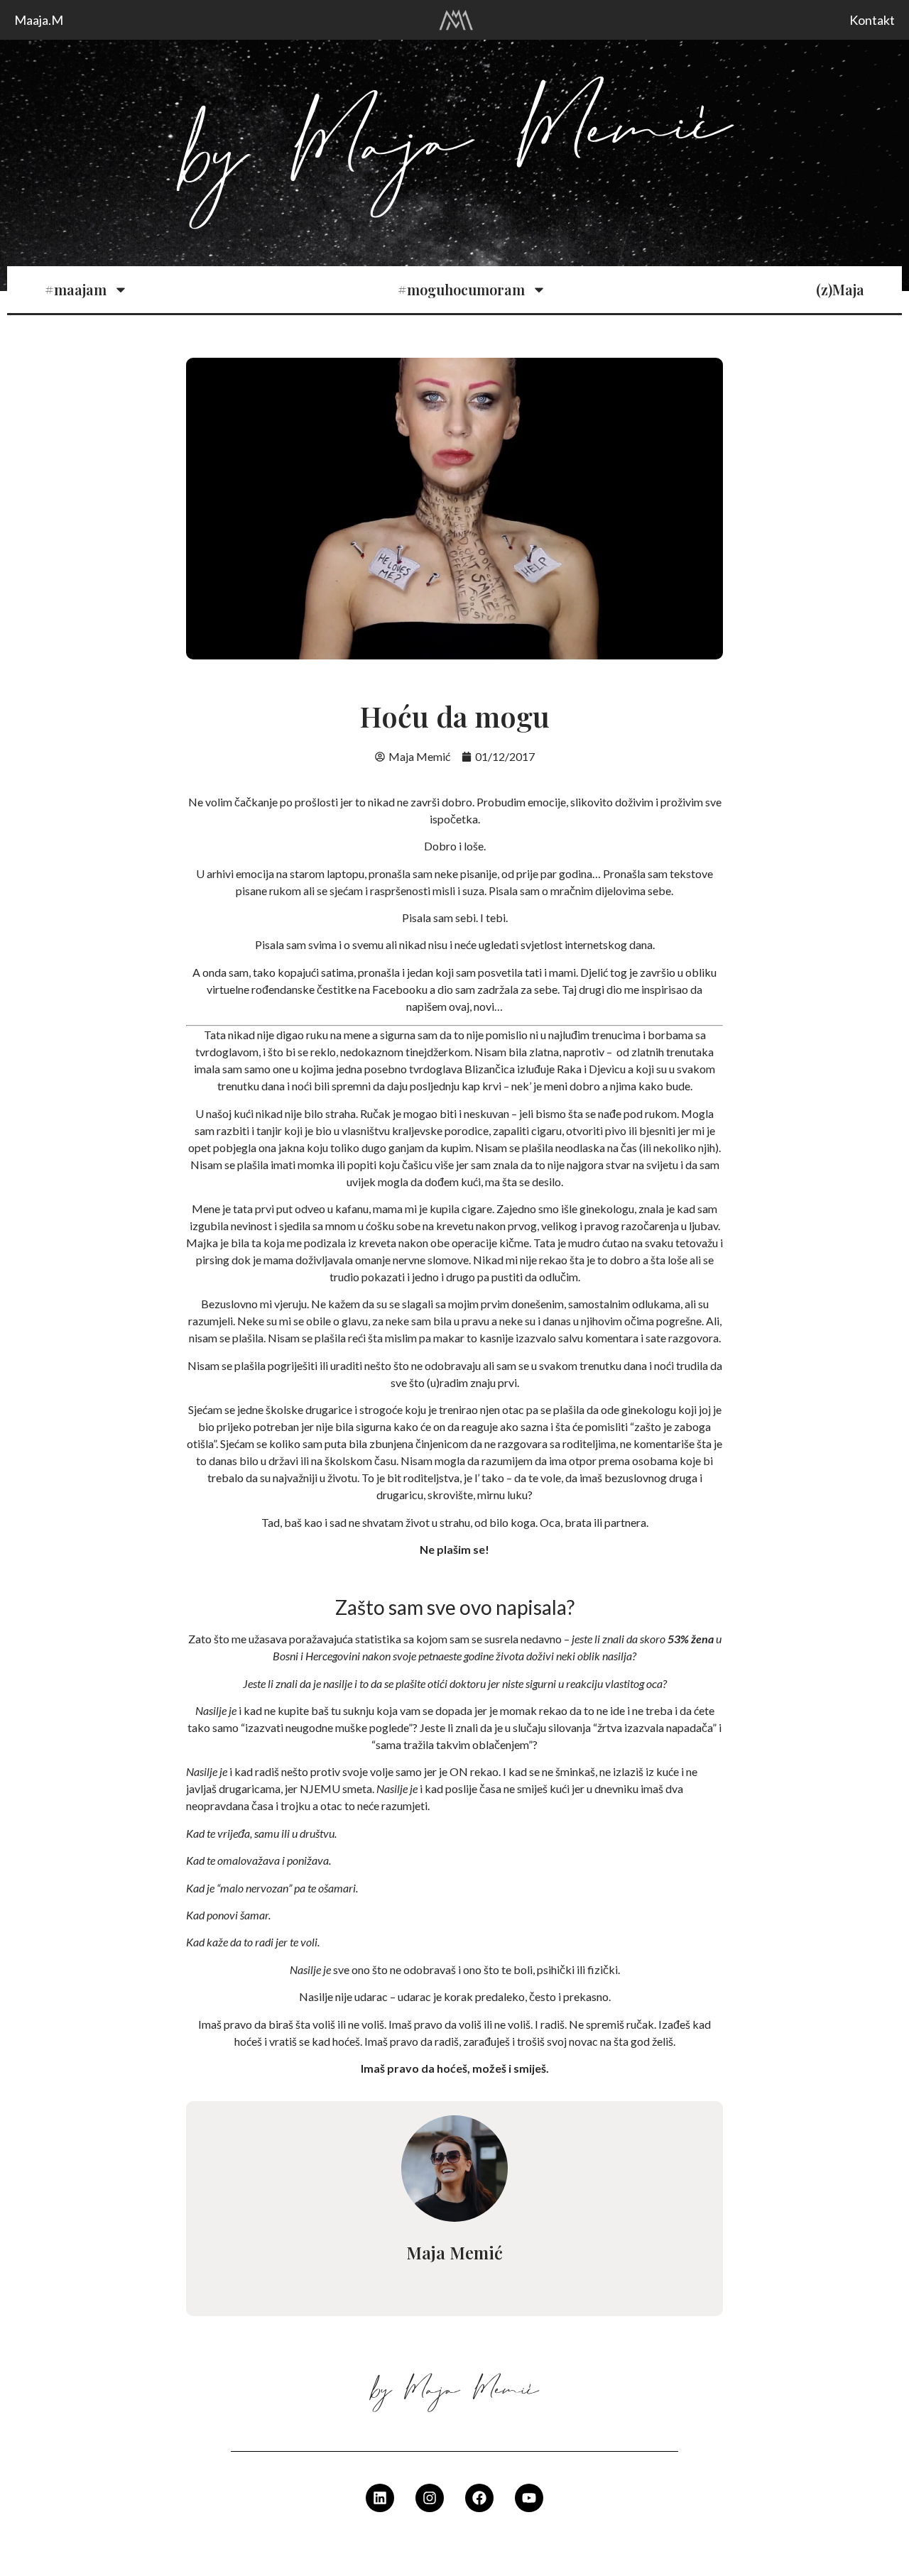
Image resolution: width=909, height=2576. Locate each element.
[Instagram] (430, 2498)
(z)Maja (840, 289)
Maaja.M (39, 20)
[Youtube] (529, 2498)
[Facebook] (479, 2498)
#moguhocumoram (461, 289)
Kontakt (872, 20)
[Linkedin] (380, 2498)
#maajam (76, 289)
